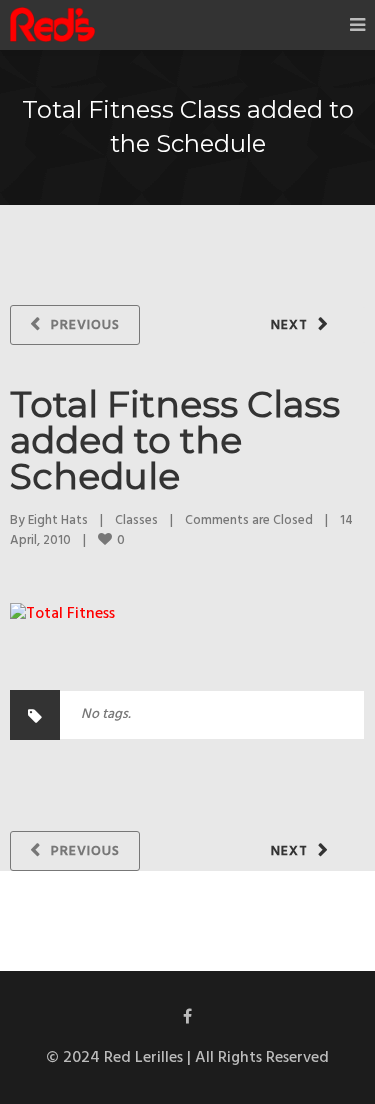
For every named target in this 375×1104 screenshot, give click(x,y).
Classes (136, 520)
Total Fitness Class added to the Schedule (175, 440)
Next (289, 325)
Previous (85, 325)
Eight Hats (58, 520)
